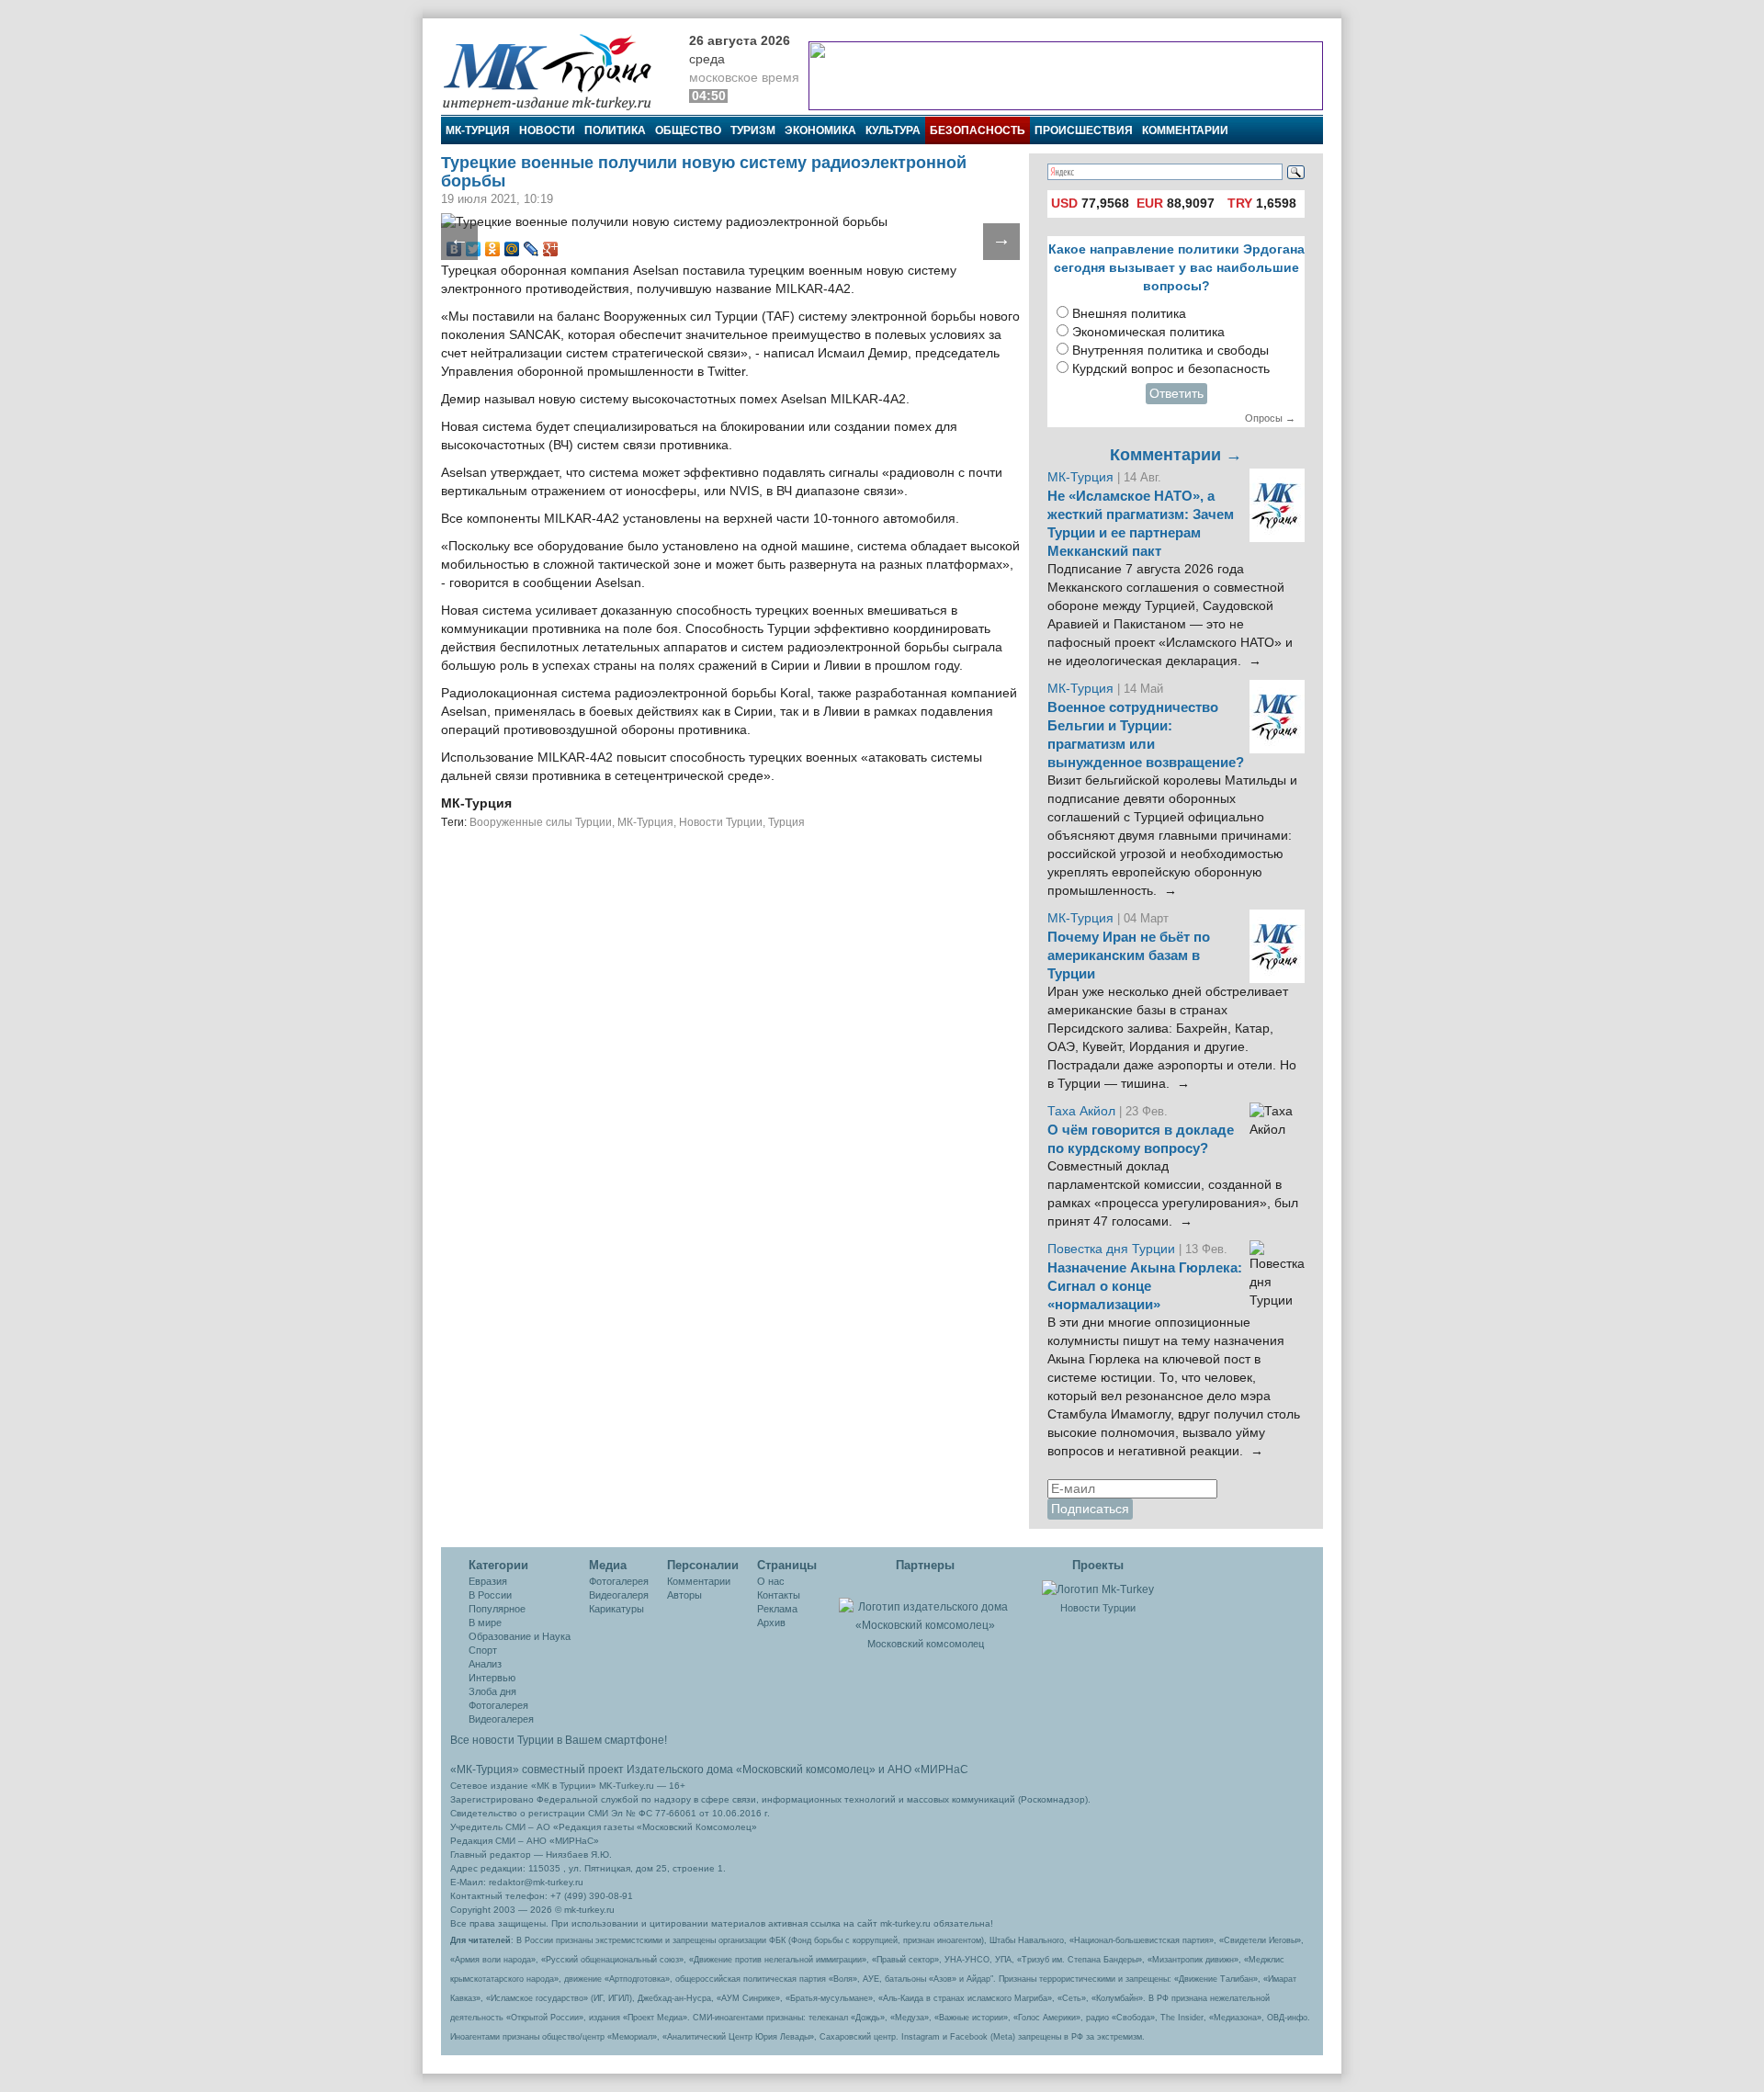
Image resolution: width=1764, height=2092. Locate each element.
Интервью (492, 1678)
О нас (771, 1581)
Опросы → (1270, 418)
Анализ (485, 1664)
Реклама (777, 1609)
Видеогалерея (501, 1719)
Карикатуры (616, 1609)
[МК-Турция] (556, 71)
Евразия (488, 1581)
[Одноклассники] (493, 249)
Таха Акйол (1081, 1111)
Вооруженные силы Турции (541, 822)
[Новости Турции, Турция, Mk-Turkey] (1098, 1589)
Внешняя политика (1129, 314)
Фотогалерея (498, 1705)
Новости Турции (721, 822)
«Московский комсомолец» (806, 1770)
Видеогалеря (619, 1595)
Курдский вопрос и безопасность (1171, 369)
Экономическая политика (1148, 332)
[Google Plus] (551, 249)
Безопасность (978, 130)
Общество (688, 130)
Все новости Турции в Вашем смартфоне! (559, 1740)
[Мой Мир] (512, 249)
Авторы (684, 1595)
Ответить (1176, 394)
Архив (771, 1623)
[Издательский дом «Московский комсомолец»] (925, 1606)
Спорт (483, 1650)
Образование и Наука (520, 1636)
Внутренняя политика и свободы (1170, 351)
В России (490, 1595)
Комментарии (1185, 130)
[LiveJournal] (531, 249)
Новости (547, 130)
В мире (485, 1623)
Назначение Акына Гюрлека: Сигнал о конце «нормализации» (1145, 1286)
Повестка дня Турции (1113, 1249)
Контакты (779, 1595)
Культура (893, 130)
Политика (615, 130)
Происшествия (1084, 130)
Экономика (820, 130)
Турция (786, 822)
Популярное (497, 1609)
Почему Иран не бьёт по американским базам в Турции (1129, 956)
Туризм (753, 130)
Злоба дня (492, 1691)
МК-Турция (478, 130)
